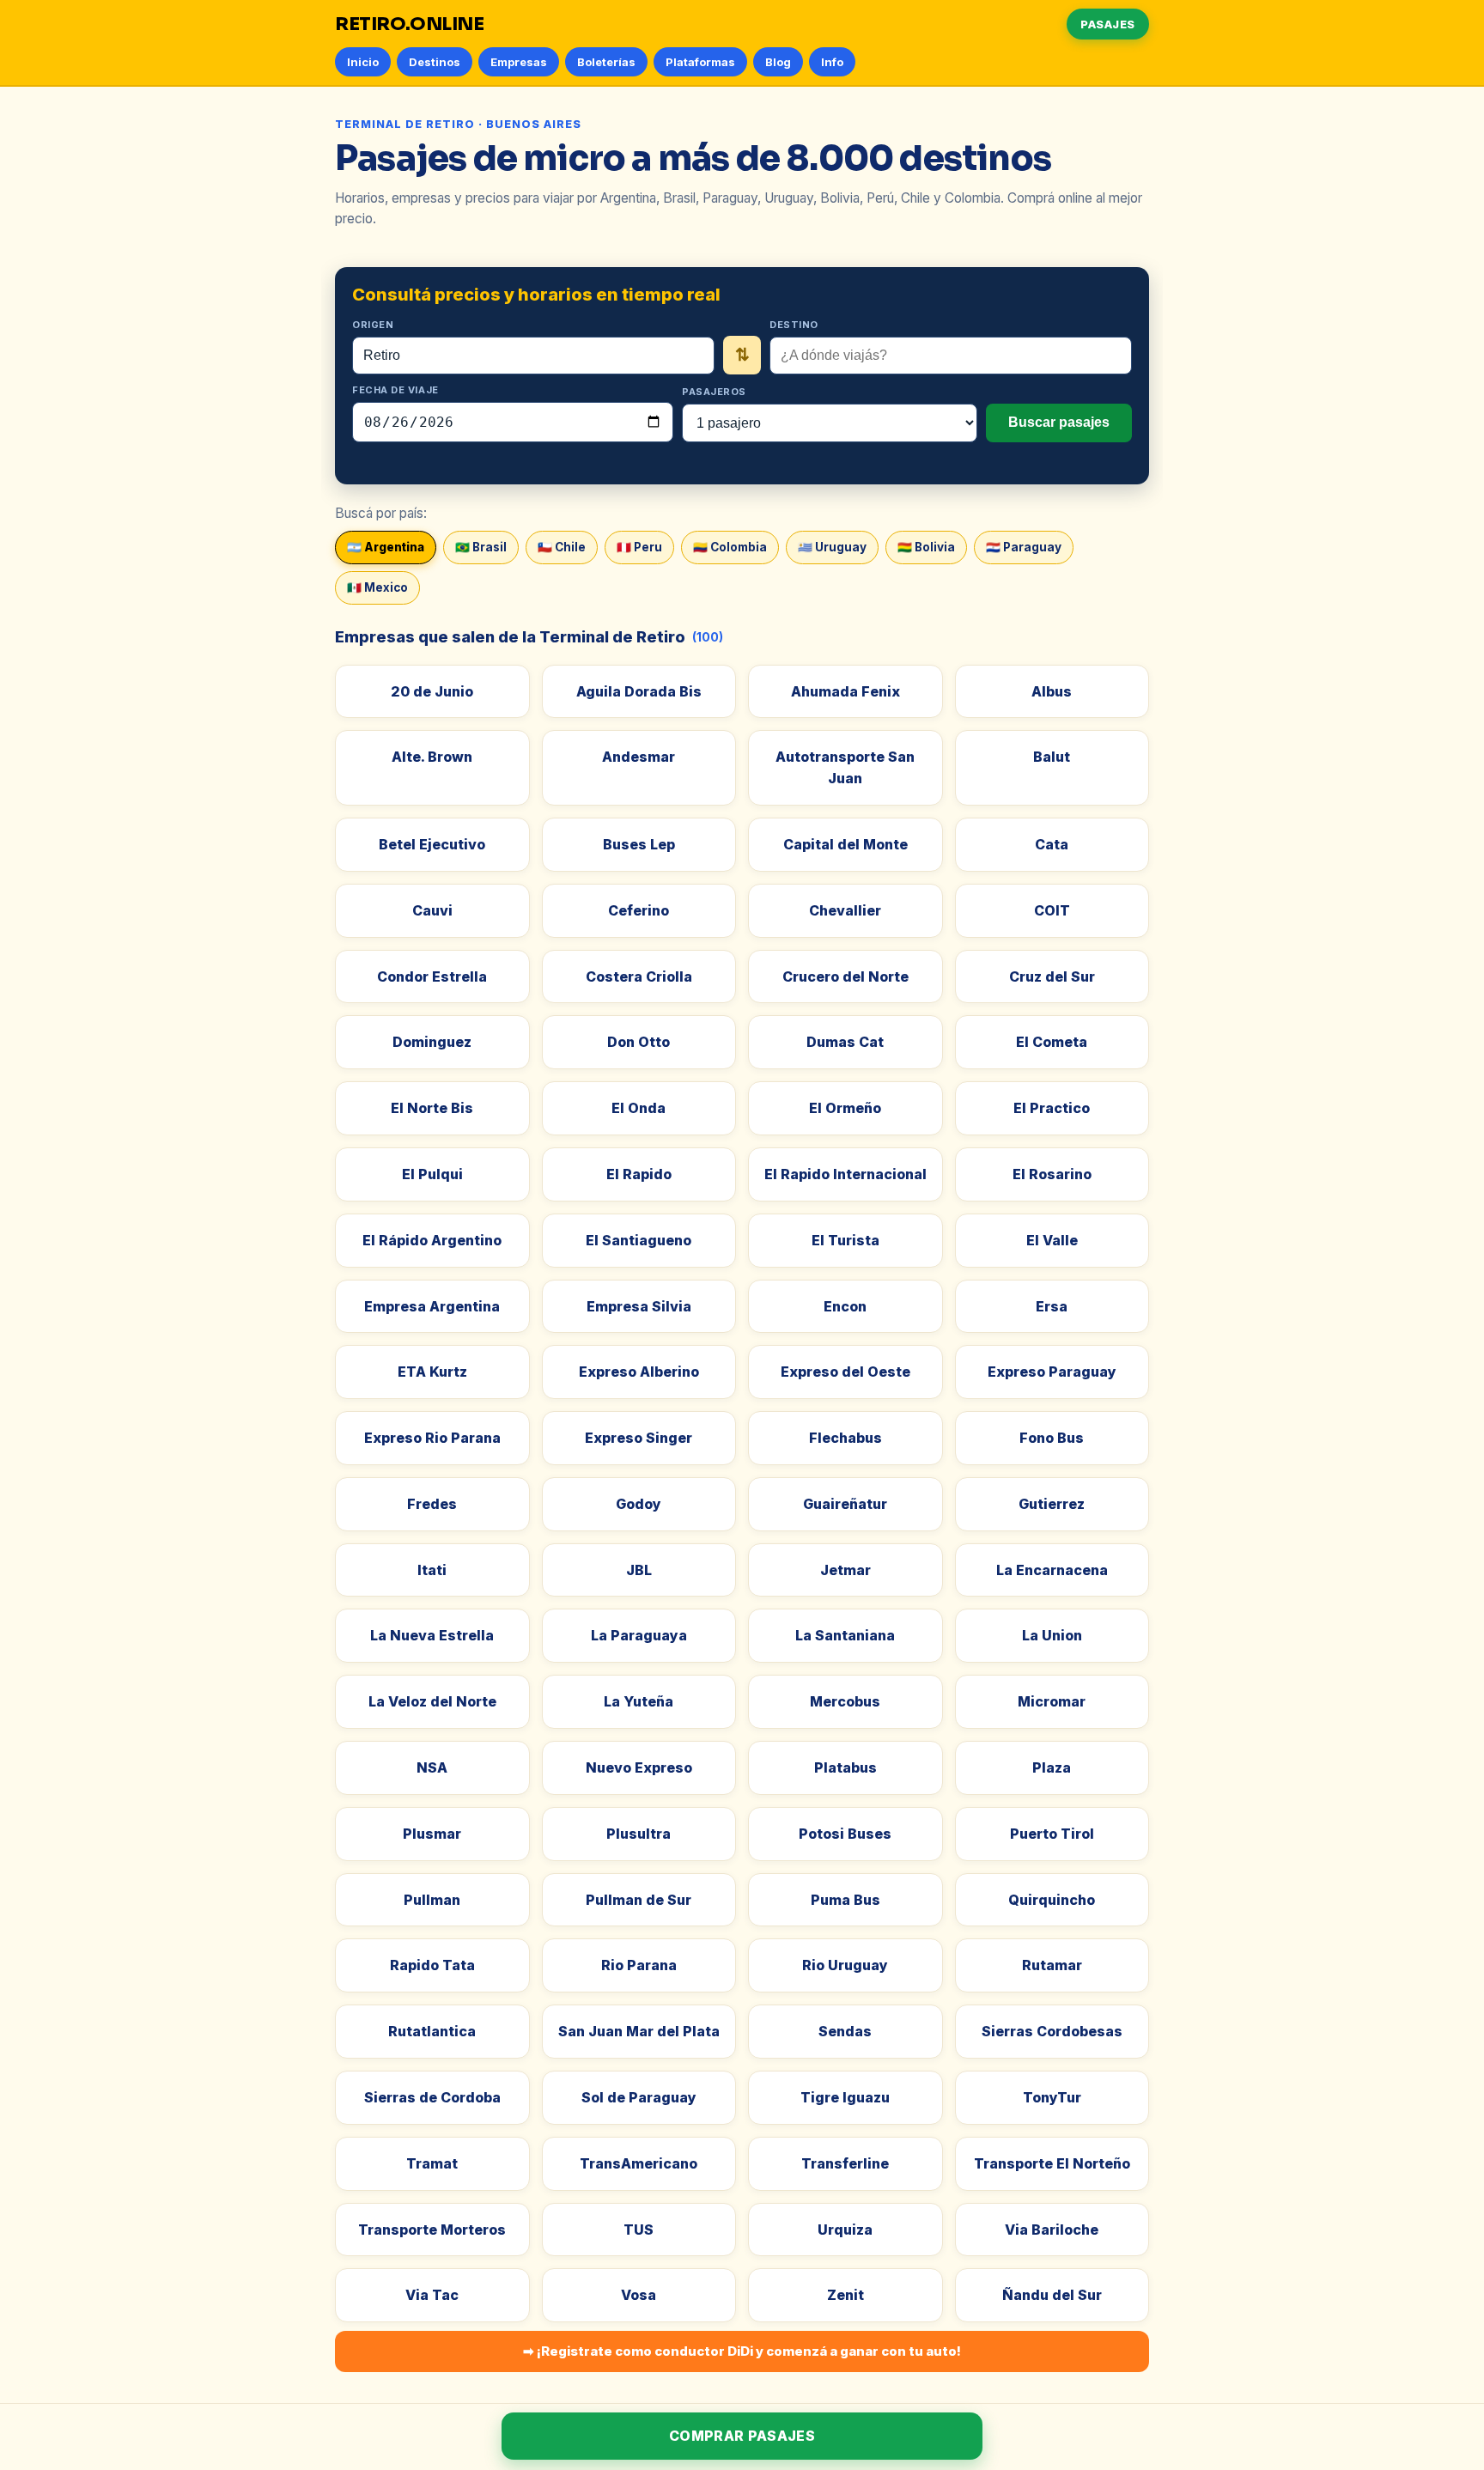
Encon (845, 1306)
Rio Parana (639, 1965)
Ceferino (639, 910)
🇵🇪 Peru (639, 547)
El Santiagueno (639, 1240)
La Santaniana (845, 1635)
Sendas (845, 2031)
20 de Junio (432, 691)
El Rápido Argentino (432, 1240)
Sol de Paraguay (639, 2097)
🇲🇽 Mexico (377, 587)
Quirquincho (1052, 1900)
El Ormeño (845, 1108)
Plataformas (700, 62)
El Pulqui (432, 1174)
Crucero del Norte (845, 976)
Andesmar (639, 757)
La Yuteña (639, 1701)
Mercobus (845, 1701)
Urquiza (845, 2230)
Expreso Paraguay (1052, 1372)
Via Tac (432, 2295)
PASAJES (1108, 24)
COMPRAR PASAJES (742, 2436)
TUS (639, 2230)
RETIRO (410, 24)
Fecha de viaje (395, 390)
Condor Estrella (432, 976)
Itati (432, 1570)
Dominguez (432, 1042)
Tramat (432, 2163)
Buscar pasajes (1059, 422)
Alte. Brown (432, 757)
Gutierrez (1052, 1504)
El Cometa (1052, 1042)
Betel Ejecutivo (432, 844)
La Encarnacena (1052, 1570)
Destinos (435, 62)
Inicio (363, 62)
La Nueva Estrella (432, 1635)
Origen (373, 325)
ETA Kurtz (432, 1372)
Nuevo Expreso (639, 1767)
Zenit (845, 2295)
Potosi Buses (845, 1834)
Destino (794, 325)
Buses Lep (639, 844)
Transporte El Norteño (1052, 2163)
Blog (778, 62)
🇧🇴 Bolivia (926, 547)
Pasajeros (714, 392)
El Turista (845, 1240)
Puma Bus (845, 1900)
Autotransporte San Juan (845, 767)
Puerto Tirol (1052, 1834)
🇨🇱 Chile (562, 547)
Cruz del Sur (1052, 976)
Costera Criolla (639, 976)
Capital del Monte (845, 844)
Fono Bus (1052, 1438)
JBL (639, 1570)
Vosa (639, 2295)
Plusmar (432, 1834)
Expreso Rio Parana (432, 1438)
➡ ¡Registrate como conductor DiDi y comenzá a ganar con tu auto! (742, 2351)
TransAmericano (639, 2163)
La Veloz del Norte (432, 1701)
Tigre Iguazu (845, 2097)
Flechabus (845, 1438)
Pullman (432, 1900)
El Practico (1052, 1108)
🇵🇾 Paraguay (1024, 547)
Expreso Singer (639, 1438)
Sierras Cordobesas (1052, 2031)
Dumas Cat (845, 1042)
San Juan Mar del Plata (639, 2031)
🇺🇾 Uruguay (832, 547)
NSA (432, 1767)
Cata (1052, 844)
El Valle (1052, 1240)
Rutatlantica (432, 2031)
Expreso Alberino (639, 1372)
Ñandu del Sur (1052, 2295)
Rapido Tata (432, 1965)
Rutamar (1052, 1965)
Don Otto (639, 1042)
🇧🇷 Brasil (481, 547)
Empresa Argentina (432, 1306)
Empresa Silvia (639, 1306)
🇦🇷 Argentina (386, 547)
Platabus (845, 1767)
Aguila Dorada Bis (639, 691)
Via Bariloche (1052, 2230)
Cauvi (432, 910)
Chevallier (845, 910)
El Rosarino (1052, 1174)
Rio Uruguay (845, 1965)
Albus (1052, 691)
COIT (1052, 910)
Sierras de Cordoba (432, 2097)
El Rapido (639, 1174)
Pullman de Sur (639, 1900)
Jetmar (845, 1570)
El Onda (639, 1108)
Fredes (432, 1504)
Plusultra (639, 1834)
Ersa (1052, 1306)
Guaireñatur (845, 1504)
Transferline (845, 2163)
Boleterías (606, 62)
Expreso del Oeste (845, 1372)
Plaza (1052, 1767)
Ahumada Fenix (845, 691)
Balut (1052, 757)
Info (832, 62)
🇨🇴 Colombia (730, 547)
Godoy (639, 1504)
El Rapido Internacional (845, 1174)
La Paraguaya (639, 1635)
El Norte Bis (432, 1108)
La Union (1052, 1635)
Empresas (519, 62)
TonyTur (1052, 2097)
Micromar (1052, 1701)
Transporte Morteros (432, 2230)
